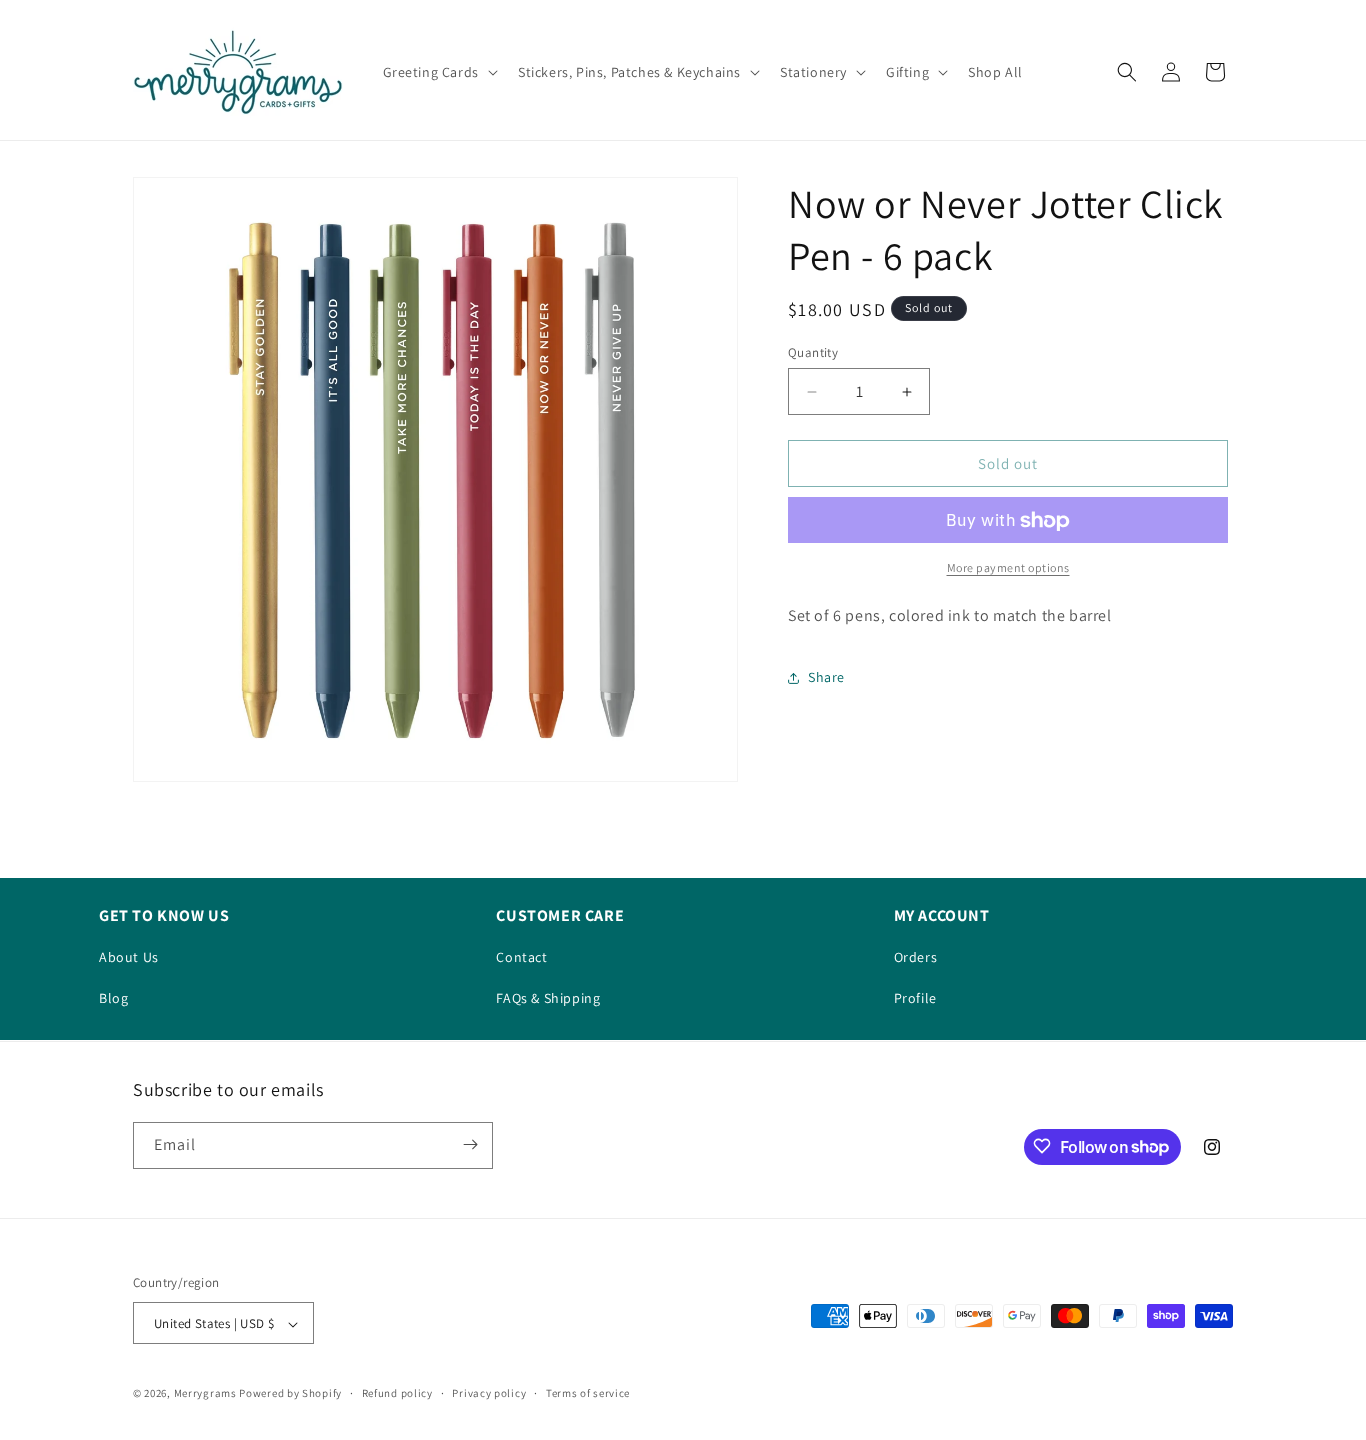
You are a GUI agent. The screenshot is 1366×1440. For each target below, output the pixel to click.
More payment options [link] (1008, 568)
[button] (438, 72)
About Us (129, 957)
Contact (521, 957)
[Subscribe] (470, 1144)
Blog (113, 998)
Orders (916, 957)
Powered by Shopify (290, 1394)
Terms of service (588, 1393)
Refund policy (397, 1393)
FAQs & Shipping (548, 998)
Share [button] (826, 678)
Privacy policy (489, 1393)
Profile (915, 998)
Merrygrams (205, 1394)
